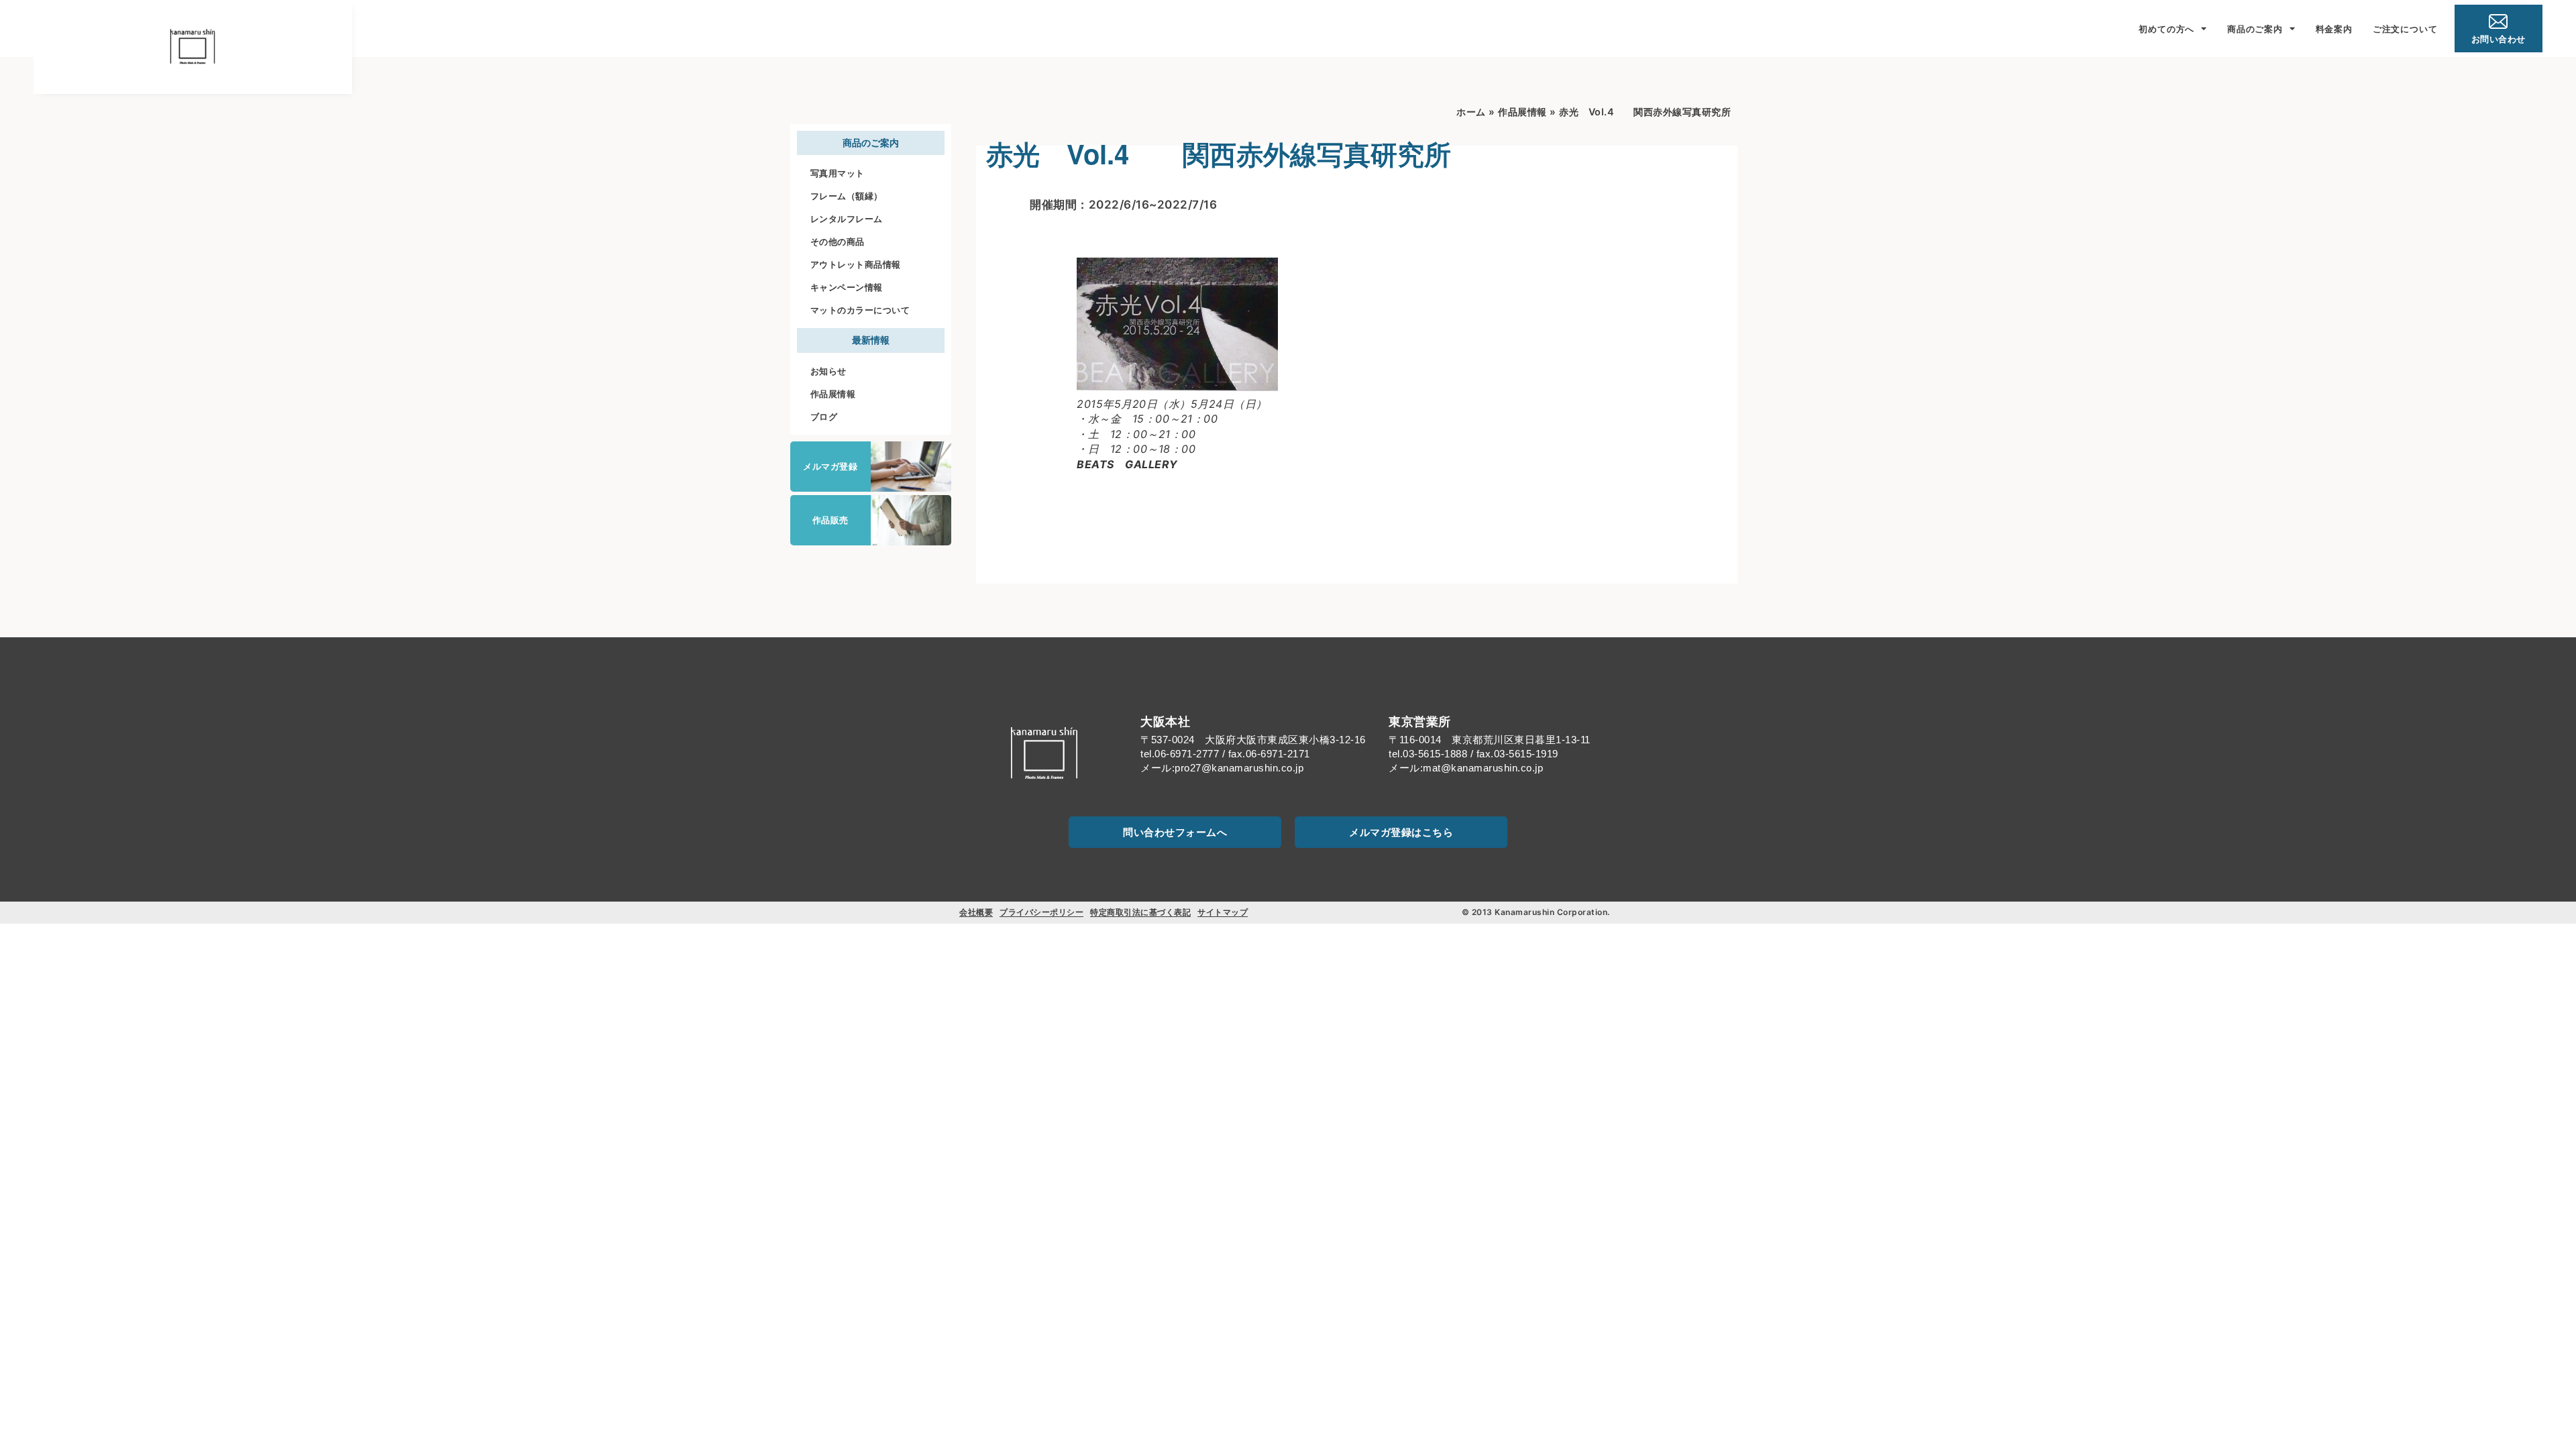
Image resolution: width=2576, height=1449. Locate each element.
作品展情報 (833, 394)
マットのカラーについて (860, 310)
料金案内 (2334, 29)
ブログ (824, 417)
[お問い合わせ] (2498, 21)
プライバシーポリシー (1041, 912)
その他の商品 (838, 241)
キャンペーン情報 (847, 287)
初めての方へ (2166, 29)
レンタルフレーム (847, 219)
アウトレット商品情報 (856, 264)
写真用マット (838, 173)
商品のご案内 (2255, 29)
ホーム (1471, 112)
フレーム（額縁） (847, 196)
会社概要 (976, 912)
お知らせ (828, 371)
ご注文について (2405, 29)
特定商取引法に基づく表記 (1140, 912)
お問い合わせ (2499, 39)
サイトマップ (1223, 912)
